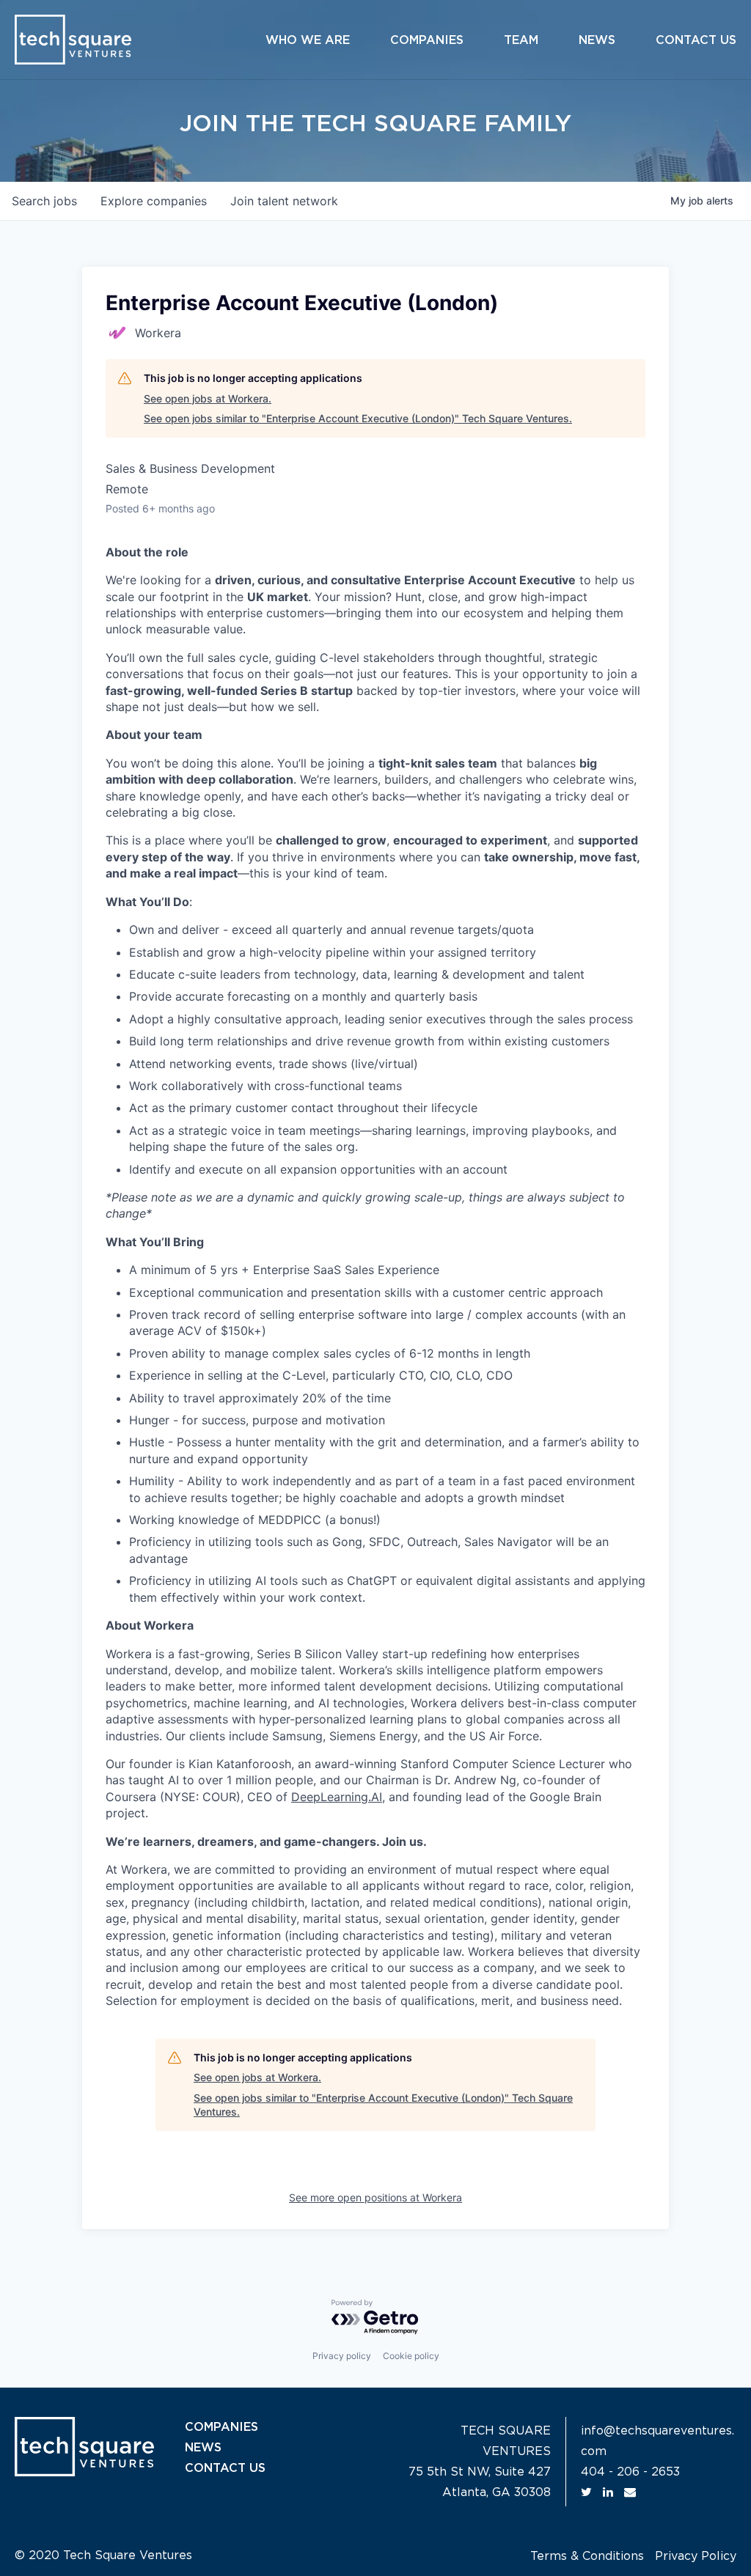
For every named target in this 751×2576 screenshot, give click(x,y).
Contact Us (696, 40)
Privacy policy (342, 2356)
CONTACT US (225, 2468)
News (597, 40)
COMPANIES (221, 2427)
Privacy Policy (696, 2556)
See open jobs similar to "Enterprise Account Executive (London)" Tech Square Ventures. (358, 418)
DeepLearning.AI (337, 1797)
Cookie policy (411, 2356)
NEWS (203, 2448)
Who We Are (308, 40)
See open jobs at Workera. (208, 398)
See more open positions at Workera (375, 2197)
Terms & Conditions (587, 2556)
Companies (427, 40)
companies (154, 201)
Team (521, 40)
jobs (44, 201)
